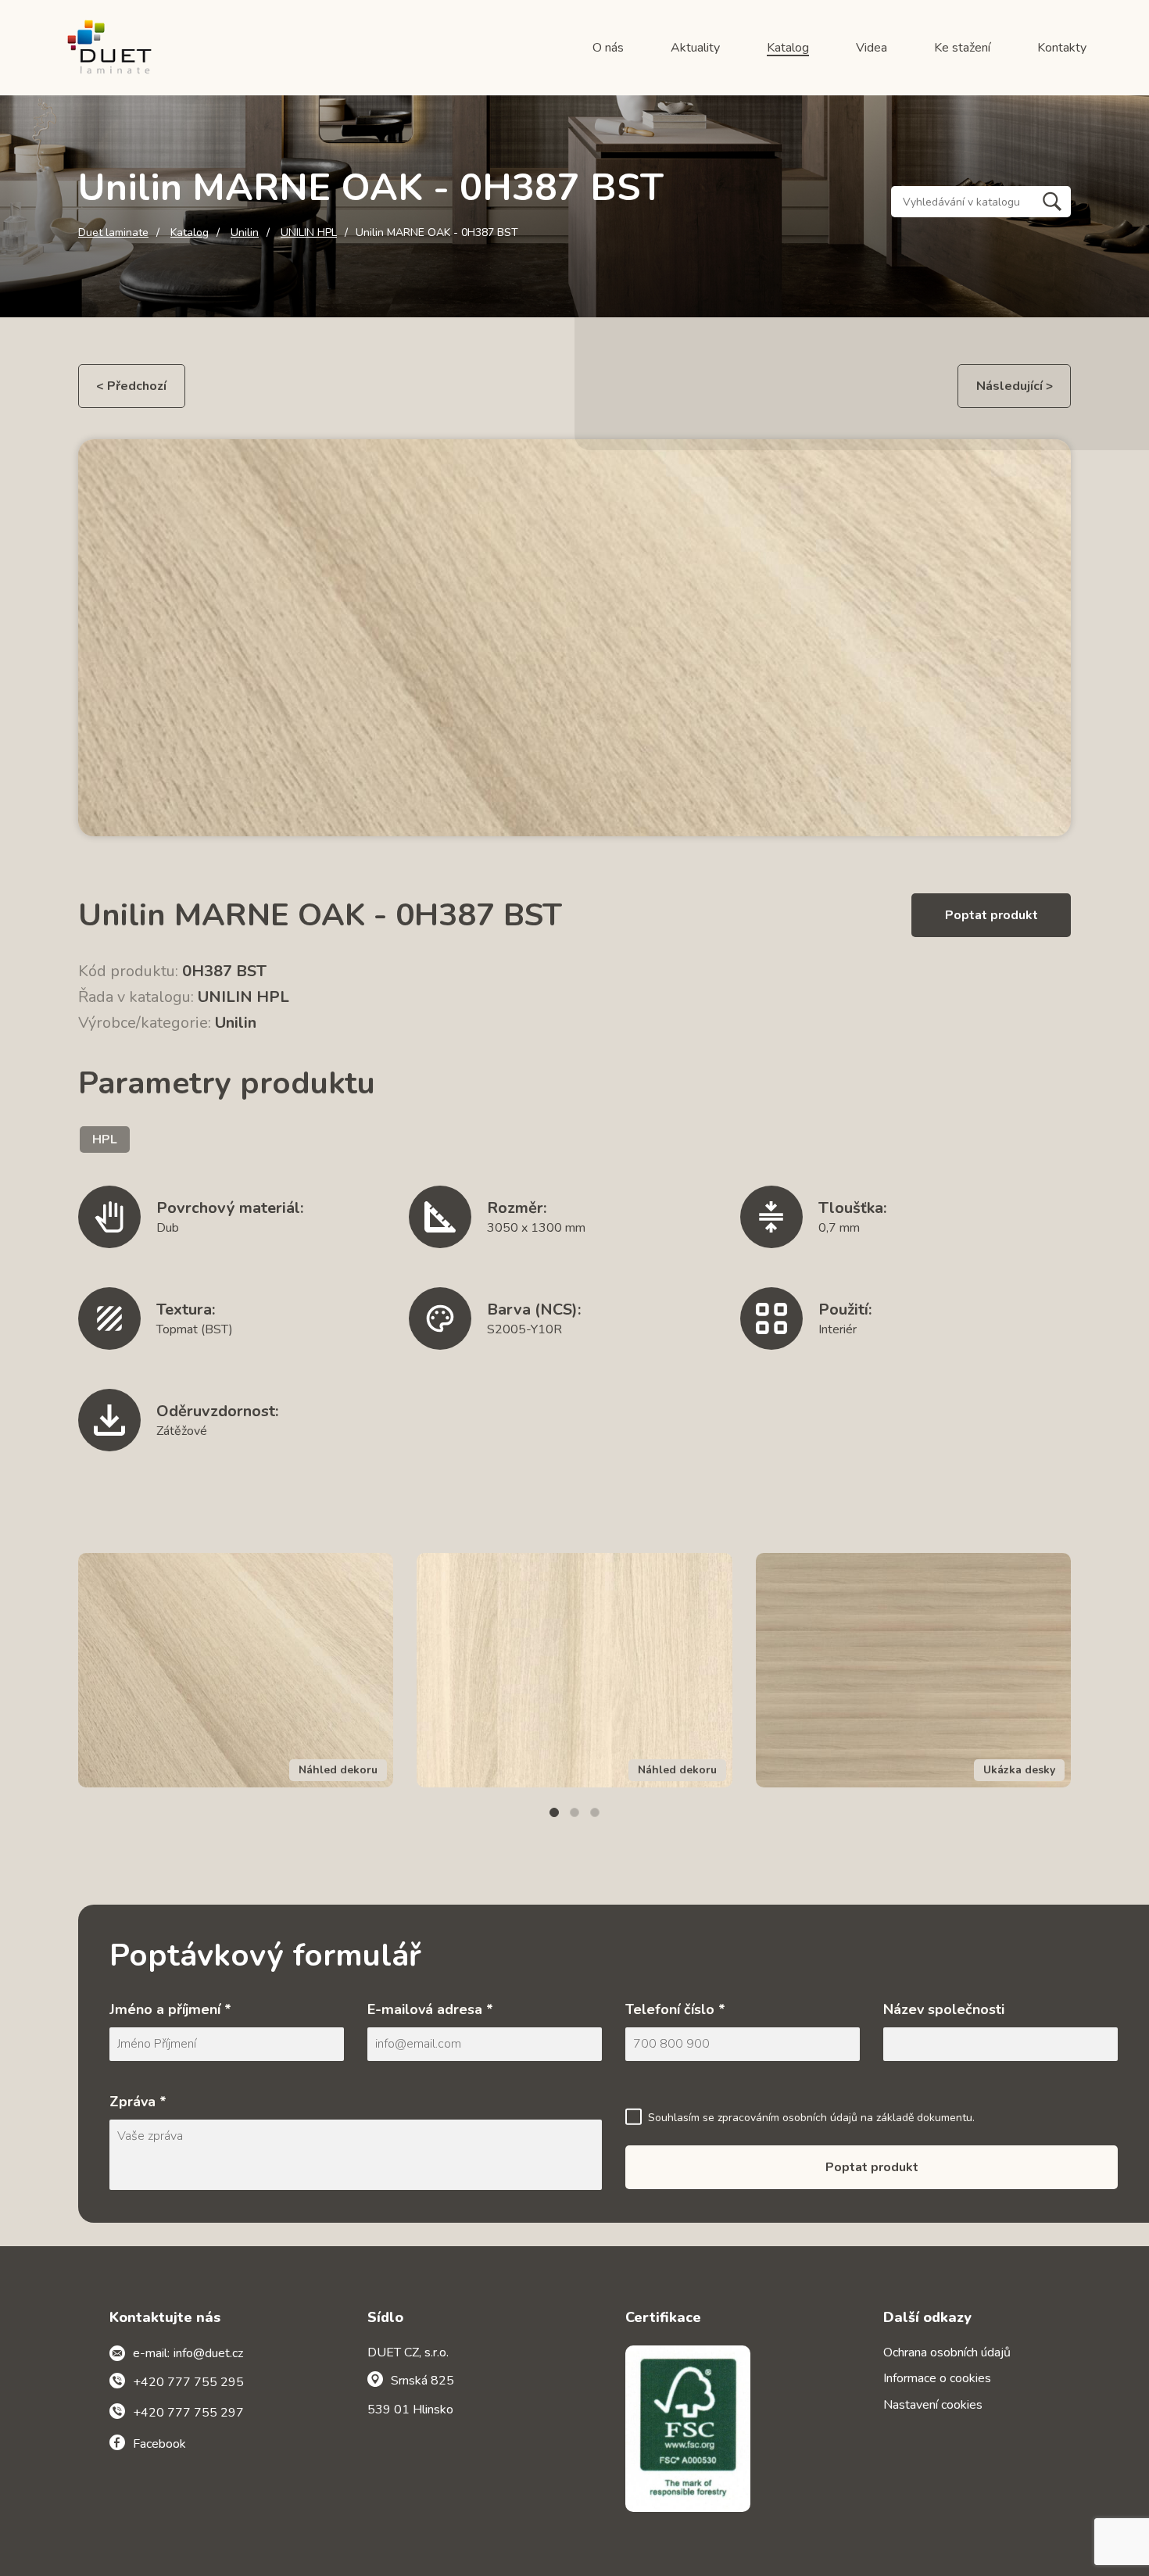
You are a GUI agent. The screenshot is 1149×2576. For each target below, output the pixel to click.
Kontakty (1062, 48)
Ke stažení (962, 48)
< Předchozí (131, 386)
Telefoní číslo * (675, 2009)
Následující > (1015, 386)
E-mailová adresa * (430, 2009)
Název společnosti (944, 2009)
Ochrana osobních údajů (947, 2352)
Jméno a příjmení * (170, 2009)
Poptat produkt (992, 915)
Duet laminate (113, 233)
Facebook (159, 2444)
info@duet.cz (208, 2353)
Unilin (245, 233)
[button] (554, 1812)
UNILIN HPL (309, 233)
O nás (608, 48)
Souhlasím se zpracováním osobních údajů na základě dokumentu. (811, 2118)
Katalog (788, 48)
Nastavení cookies (933, 2405)
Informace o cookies (937, 2378)
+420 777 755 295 (188, 2382)
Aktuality (695, 48)
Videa (872, 48)
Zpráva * (138, 2102)
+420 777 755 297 (188, 2413)
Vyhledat (1052, 202)
